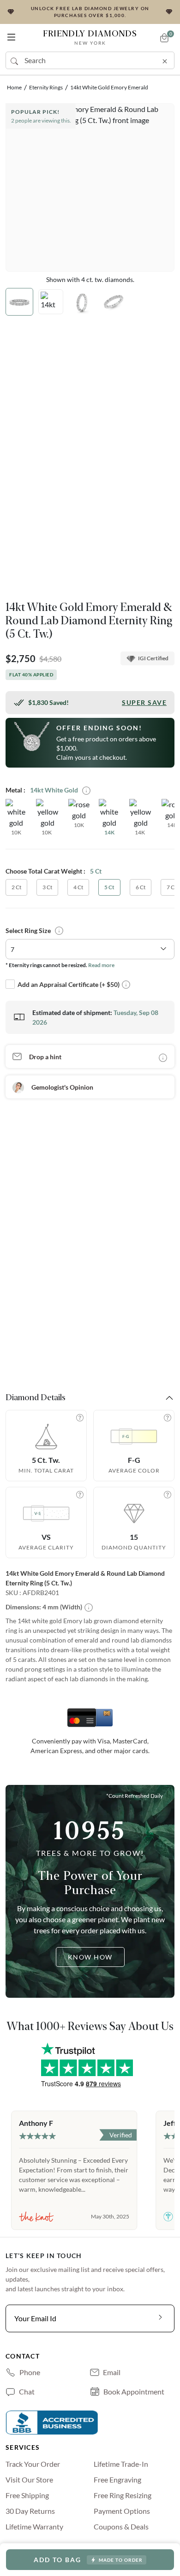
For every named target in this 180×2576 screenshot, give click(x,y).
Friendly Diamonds (90, 37)
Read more (101, 965)
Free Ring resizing (123, 2495)
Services (23, 2447)
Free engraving (117, 2479)
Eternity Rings (46, 87)
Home (14, 87)
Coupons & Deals (121, 2526)
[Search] (15, 60)
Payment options (122, 2511)
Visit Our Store (29, 2479)
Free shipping (27, 2495)
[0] (164, 38)
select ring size (28, 930)
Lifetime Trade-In (121, 2464)
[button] (11, 35)
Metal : (15, 790)
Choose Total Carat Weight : (45, 871)
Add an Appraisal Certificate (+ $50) (69, 984)
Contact (23, 2356)
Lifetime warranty (34, 2526)
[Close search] (165, 59)
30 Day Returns (30, 2511)
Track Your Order (33, 2464)
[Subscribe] (161, 2318)
